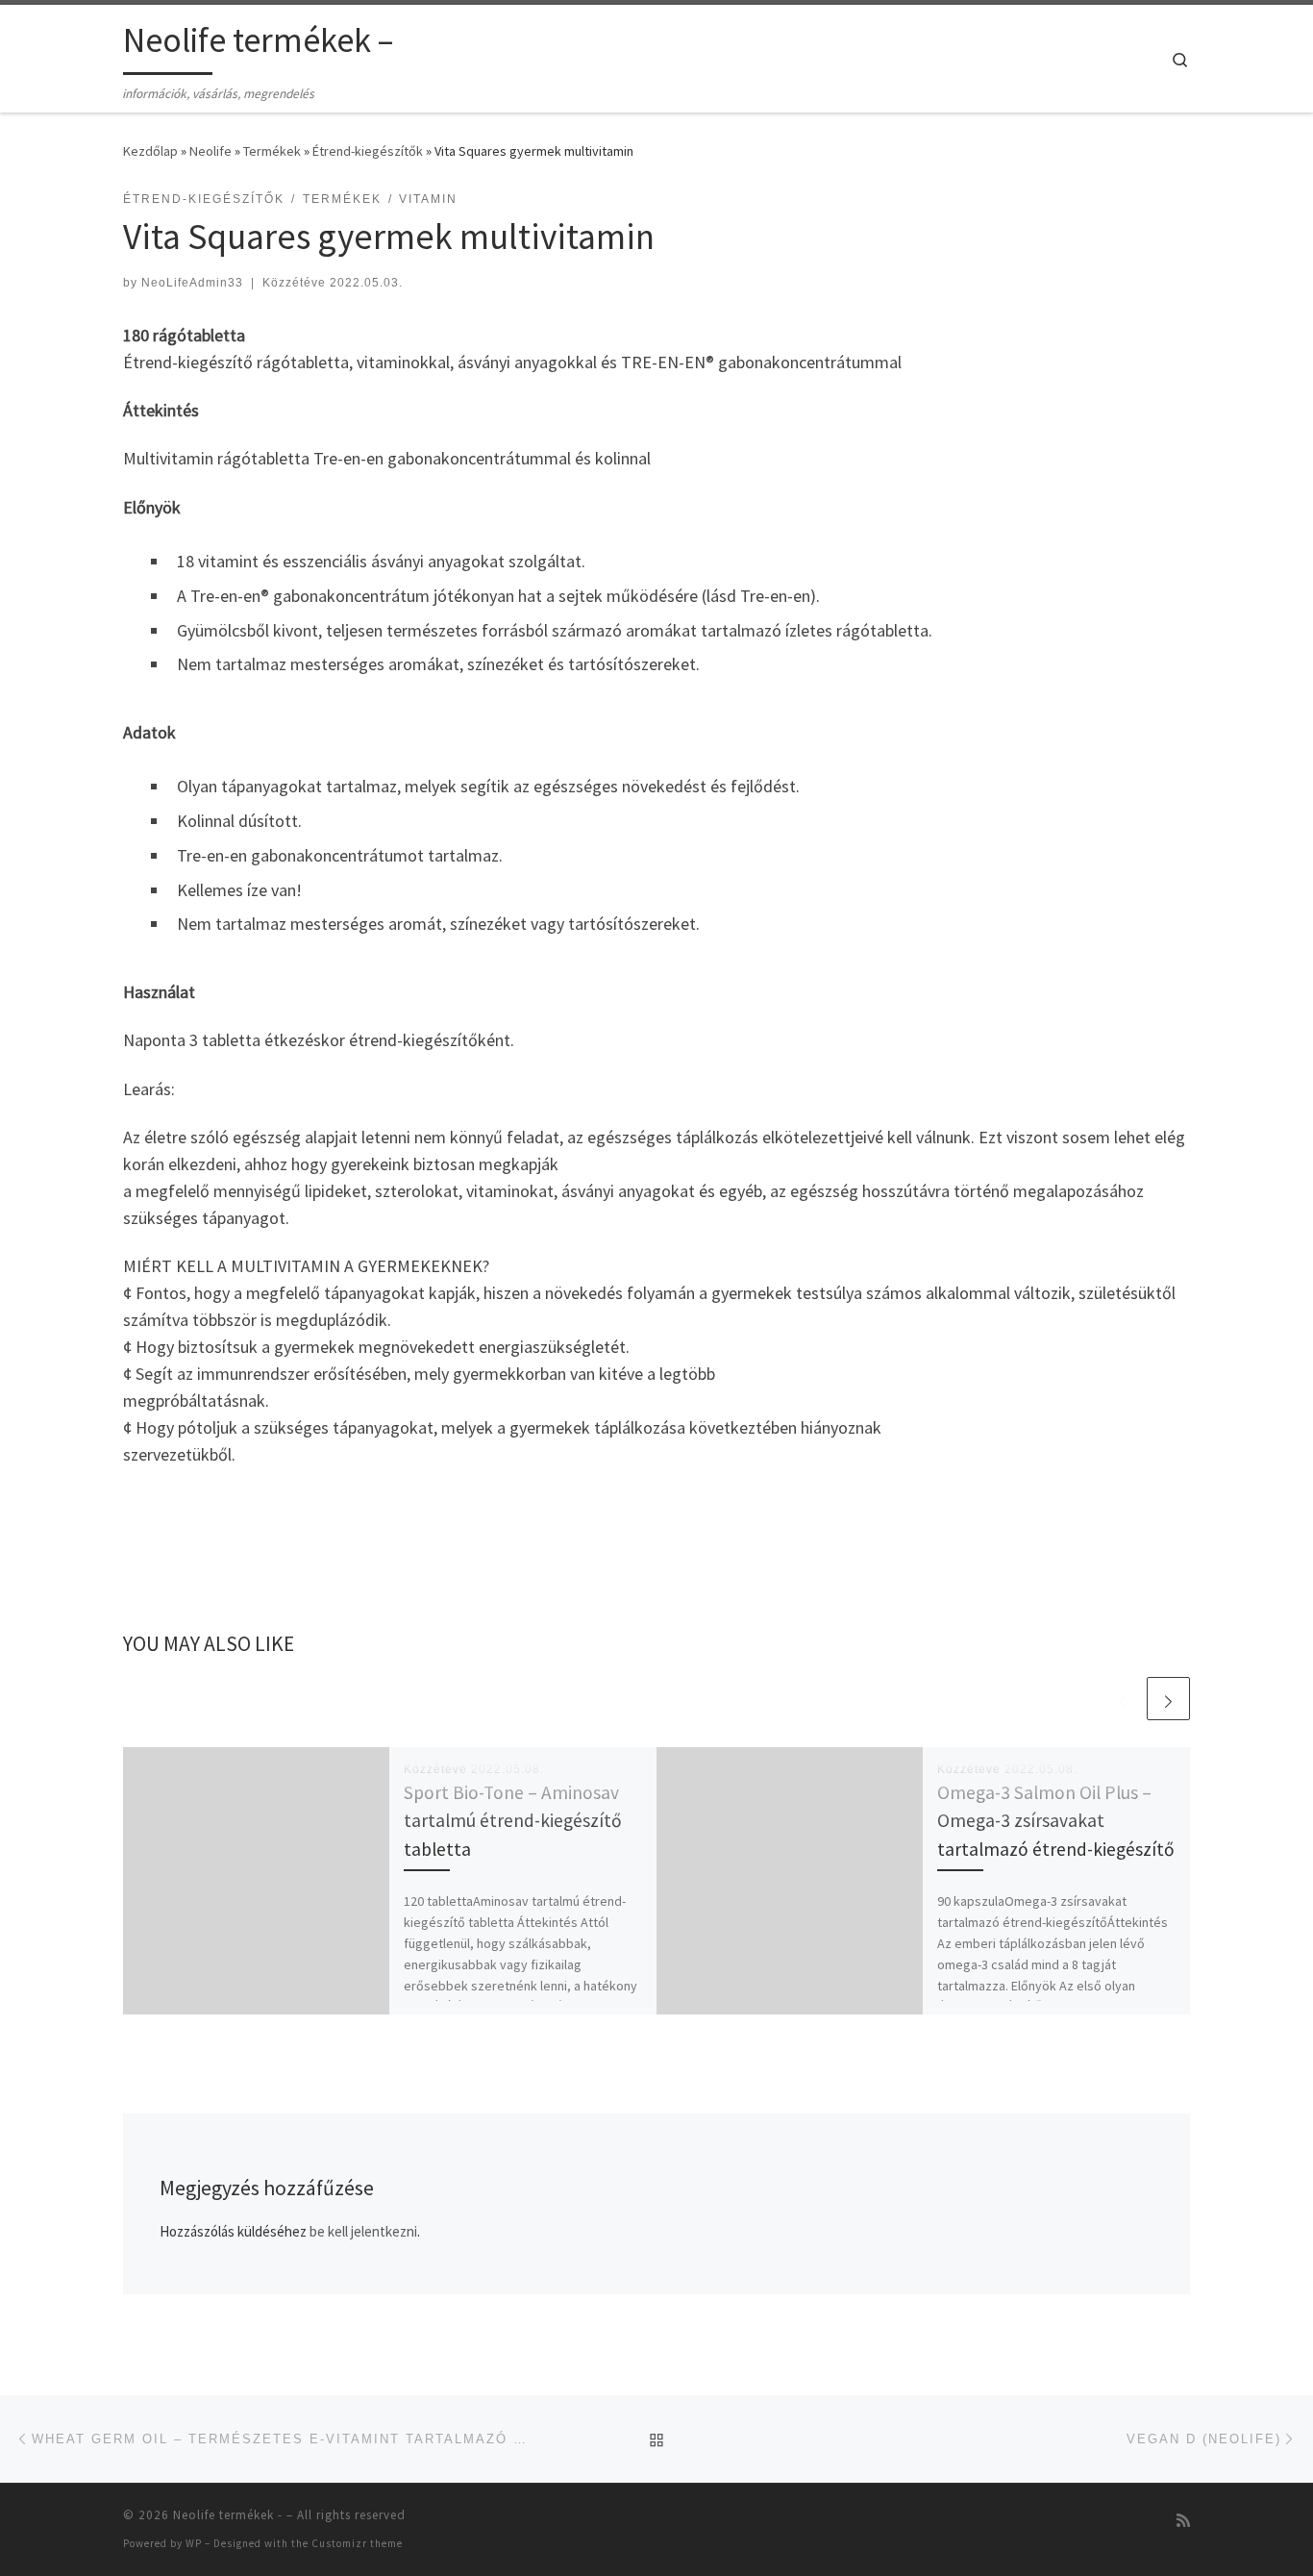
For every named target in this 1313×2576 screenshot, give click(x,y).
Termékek (272, 151)
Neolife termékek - (228, 2515)
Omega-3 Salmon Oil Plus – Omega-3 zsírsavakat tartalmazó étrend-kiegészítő (1056, 1820)
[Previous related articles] (1122, 1699)
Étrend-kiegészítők (368, 151)
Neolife (211, 151)
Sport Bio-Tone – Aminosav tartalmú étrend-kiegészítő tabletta (513, 1820)
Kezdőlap (150, 151)
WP (194, 2543)
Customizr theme (357, 2543)
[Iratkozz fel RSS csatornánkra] (1183, 2521)
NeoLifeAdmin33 (192, 283)
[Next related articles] (1168, 1699)
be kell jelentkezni (363, 2231)
